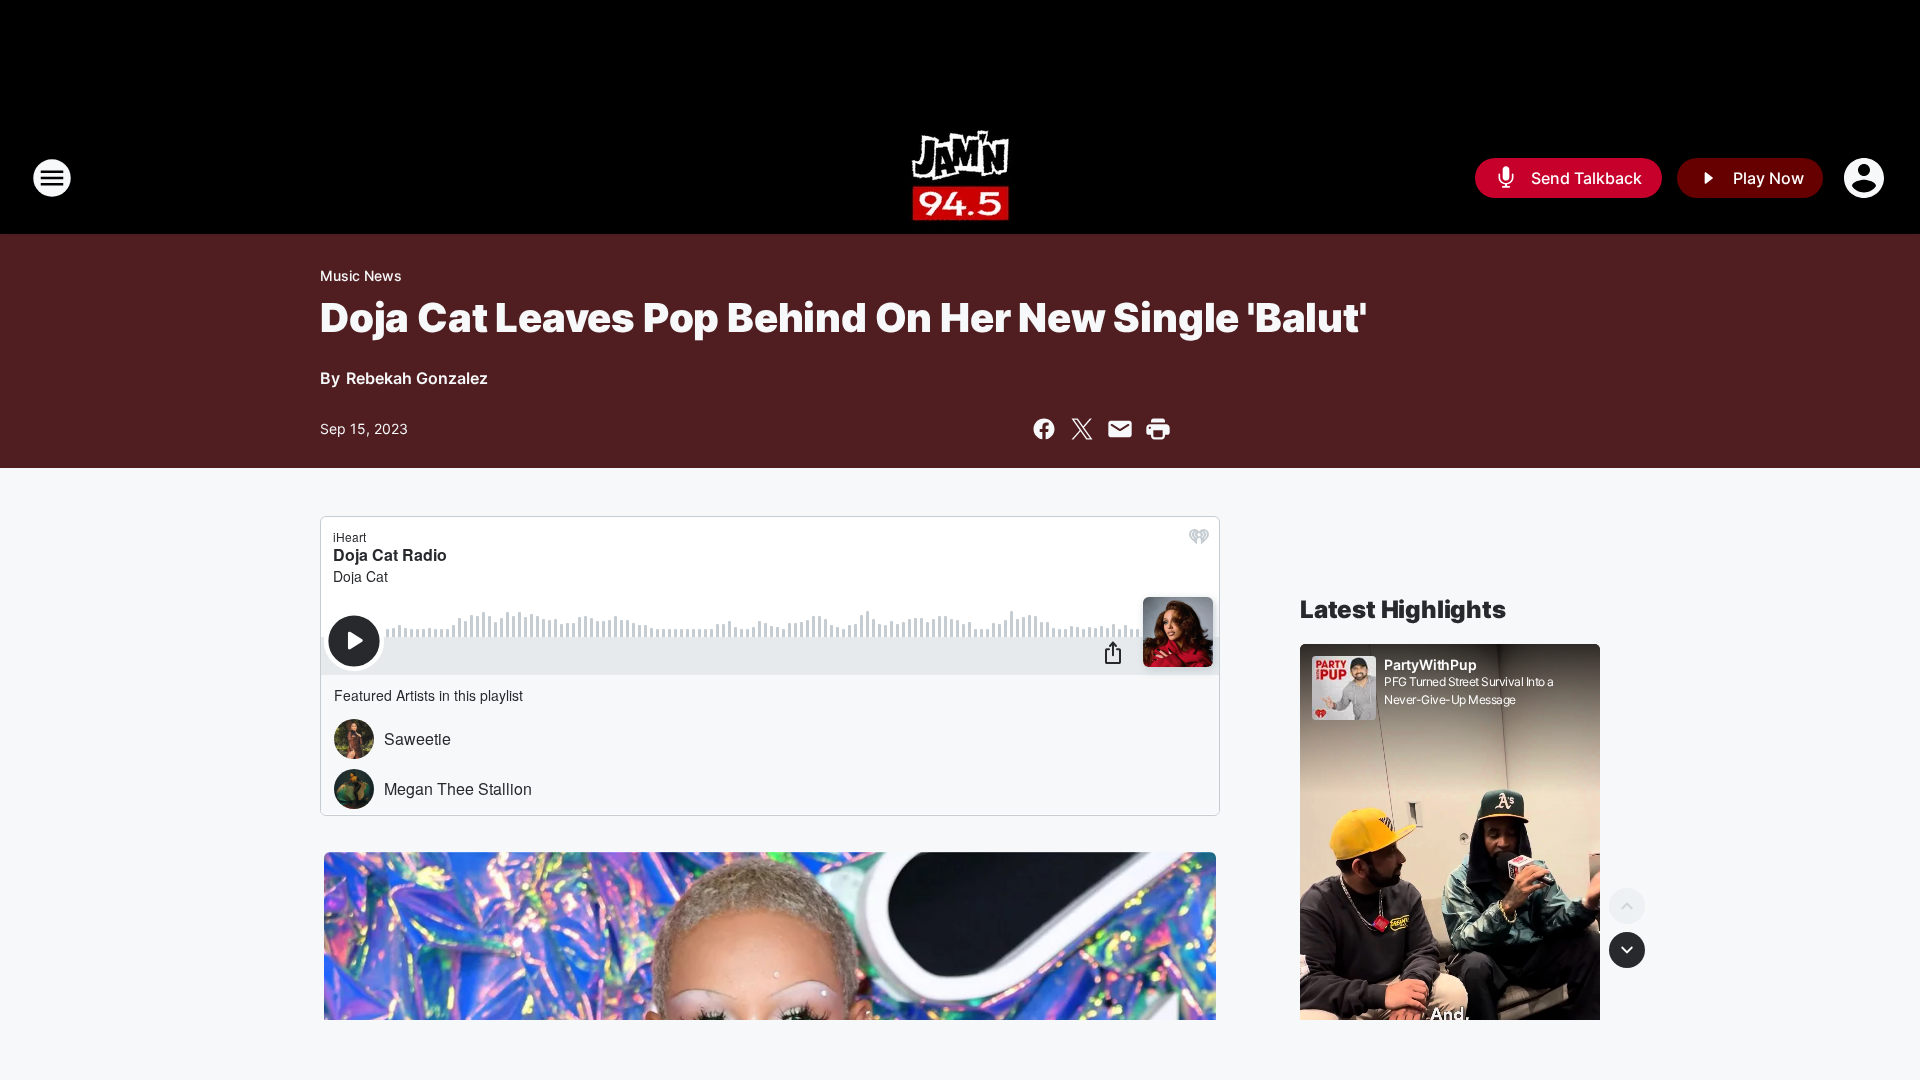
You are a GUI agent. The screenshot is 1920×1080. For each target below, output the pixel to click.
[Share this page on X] (1082, 429)
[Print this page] (1158, 429)
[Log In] (1866, 178)
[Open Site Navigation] (52, 178)
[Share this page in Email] (1120, 429)
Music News (361, 275)
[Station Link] (960, 178)
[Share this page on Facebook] (1044, 429)
